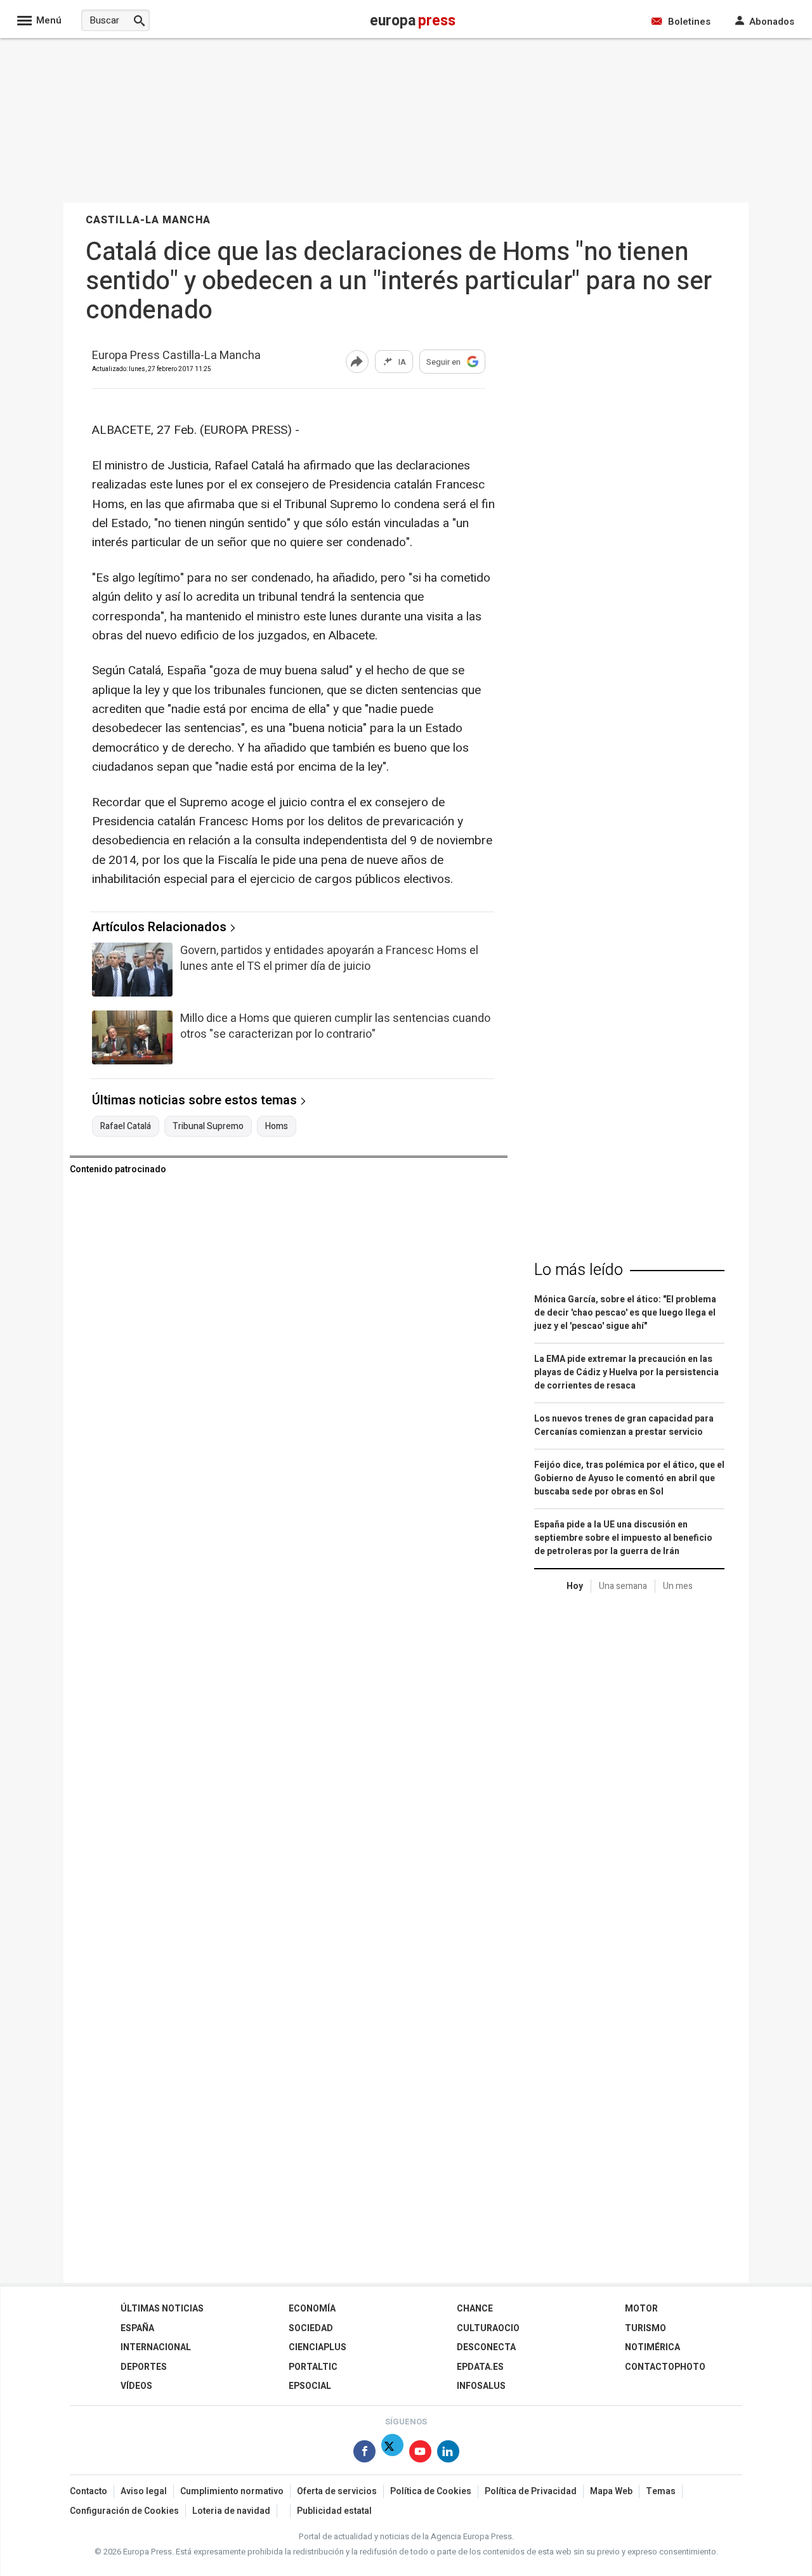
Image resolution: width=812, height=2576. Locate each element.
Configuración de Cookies (124, 2511)
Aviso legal (144, 2491)
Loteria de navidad (231, 2511)
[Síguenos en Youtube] (420, 2454)
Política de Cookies (431, 2491)
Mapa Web (611, 2491)
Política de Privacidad (531, 2491)
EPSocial (310, 2386)
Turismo (645, 2328)
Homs (277, 1127)
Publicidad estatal (334, 2511)
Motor (641, 2309)
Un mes (678, 1586)
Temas (661, 2491)
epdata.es (480, 2367)
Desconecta (486, 2347)
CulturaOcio (488, 2328)
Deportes (144, 2367)
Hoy (575, 1586)
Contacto (88, 2491)
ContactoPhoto (665, 2367)
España (137, 2328)
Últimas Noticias (162, 2309)
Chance (475, 2309)
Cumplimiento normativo (232, 2491)
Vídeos (136, 2386)
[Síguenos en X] (392, 2454)
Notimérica (652, 2347)
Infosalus (481, 2386)
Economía (312, 2309)
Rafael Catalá (126, 1127)
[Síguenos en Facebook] (364, 2454)
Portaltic (313, 2367)
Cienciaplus (318, 2347)
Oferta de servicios (337, 2491)
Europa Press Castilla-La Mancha (176, 356)
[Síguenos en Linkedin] (448, 2454)
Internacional (156, 2347)
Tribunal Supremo (208, 1127)
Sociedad (311, 2328)
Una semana (623, 1586)
